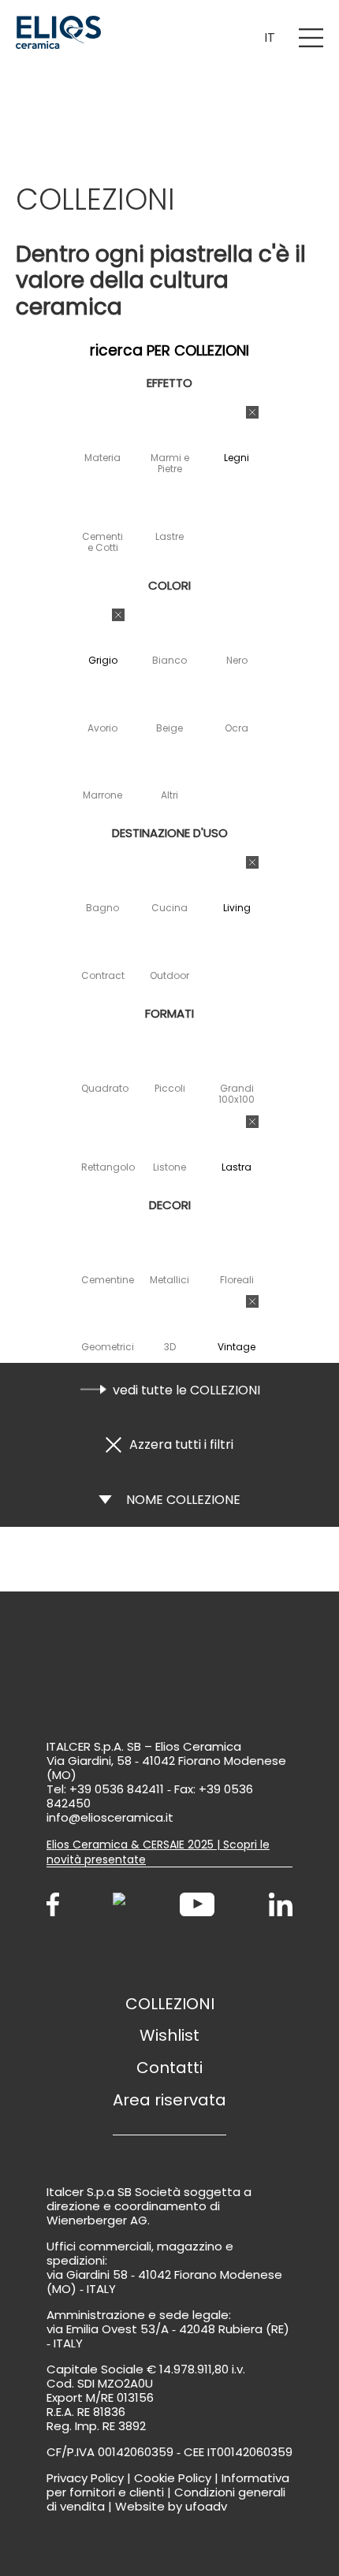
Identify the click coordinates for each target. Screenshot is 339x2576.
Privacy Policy (85, 2478)
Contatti (169, 2068)
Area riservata (169, 2100)
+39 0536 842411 (117, 1789)
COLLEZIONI (170, 2004)
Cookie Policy (173, 2478)
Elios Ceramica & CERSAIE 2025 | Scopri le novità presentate (158, 1852)
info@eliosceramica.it (110, 1817)
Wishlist (169, 2035)
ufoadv (206, 2506)
